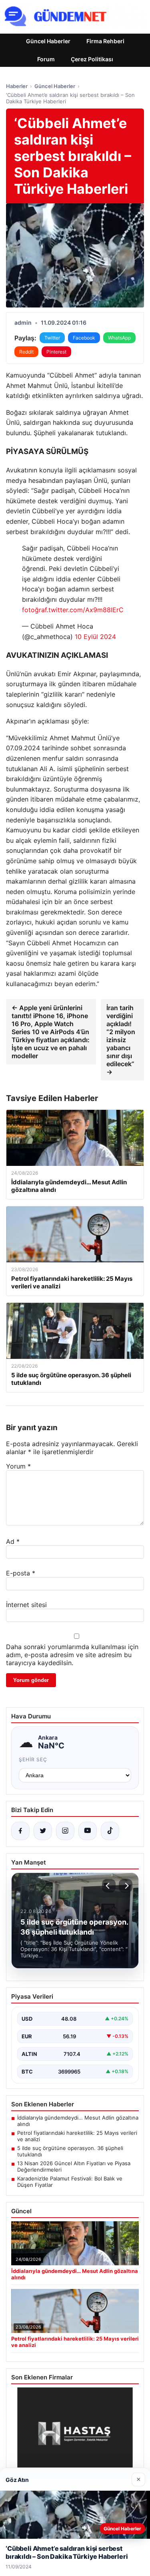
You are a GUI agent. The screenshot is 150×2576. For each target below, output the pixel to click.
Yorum (18, 1466)
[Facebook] (20, 1831)
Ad (13, 1541)
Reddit (26, 352)
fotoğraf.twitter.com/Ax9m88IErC (73, 610)
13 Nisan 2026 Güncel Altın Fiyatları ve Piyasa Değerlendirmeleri (74, 2166)
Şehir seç (33, 1759)
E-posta (21, 1573)
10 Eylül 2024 (95, 637)
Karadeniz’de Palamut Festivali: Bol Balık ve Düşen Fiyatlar (70, 2182)
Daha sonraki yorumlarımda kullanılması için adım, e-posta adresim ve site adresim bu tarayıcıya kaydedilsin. (72, 1655)
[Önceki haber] (109, 1886)
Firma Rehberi (105, 41)
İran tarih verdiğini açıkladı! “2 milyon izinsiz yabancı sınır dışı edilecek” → (121, 1040)
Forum (46, 59)
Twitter (52, 338)
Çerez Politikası (92, 59)
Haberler (17, 86)
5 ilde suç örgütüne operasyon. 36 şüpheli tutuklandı (70, 2151)
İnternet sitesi (26, 1605)
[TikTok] (110, 1831)
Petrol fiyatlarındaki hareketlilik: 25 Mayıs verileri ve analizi (77, 2136)
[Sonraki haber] (126, 1886)
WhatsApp (119, 338)
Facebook (84, 338)
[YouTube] (88, 1831)
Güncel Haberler (48, 41)
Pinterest (56, 352)
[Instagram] (65, 1831)
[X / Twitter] (43, 1831)
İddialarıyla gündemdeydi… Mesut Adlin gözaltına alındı (78, 2121)
